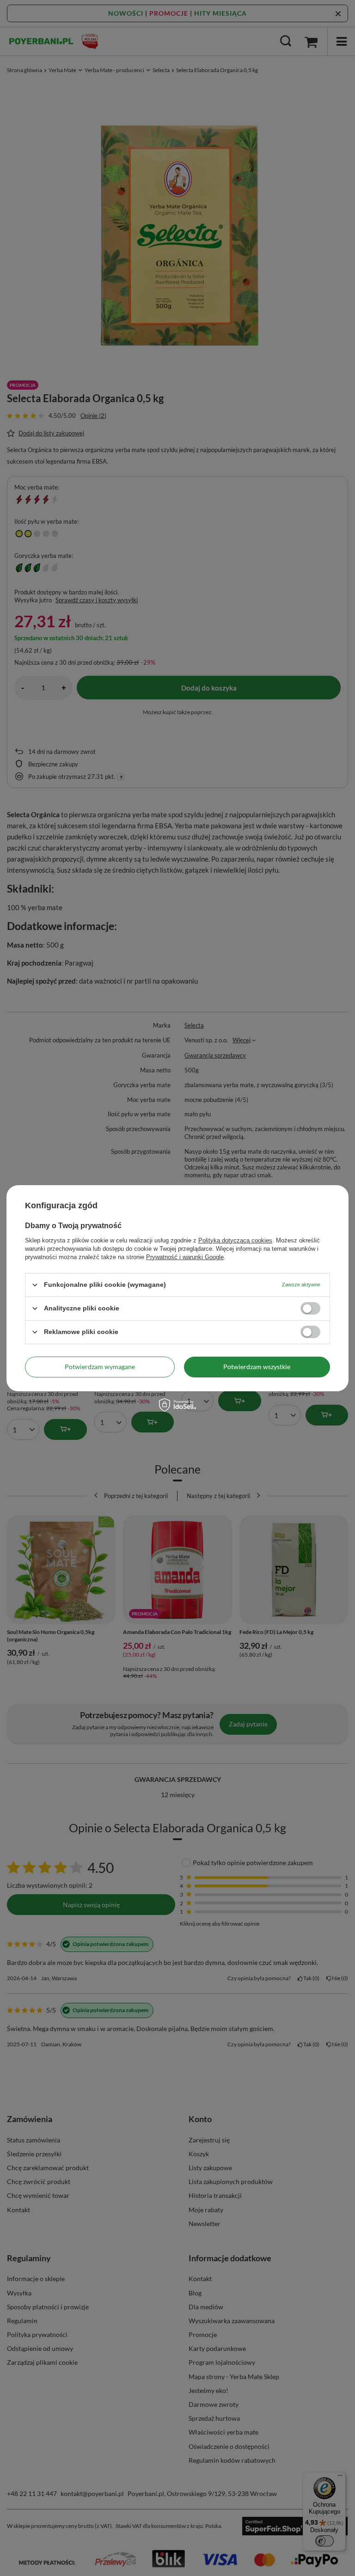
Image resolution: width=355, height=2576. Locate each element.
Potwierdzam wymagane (100, 1367)
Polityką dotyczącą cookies (235, 1240)
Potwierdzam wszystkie (257, 1367)
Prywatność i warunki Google (185, 1257)
